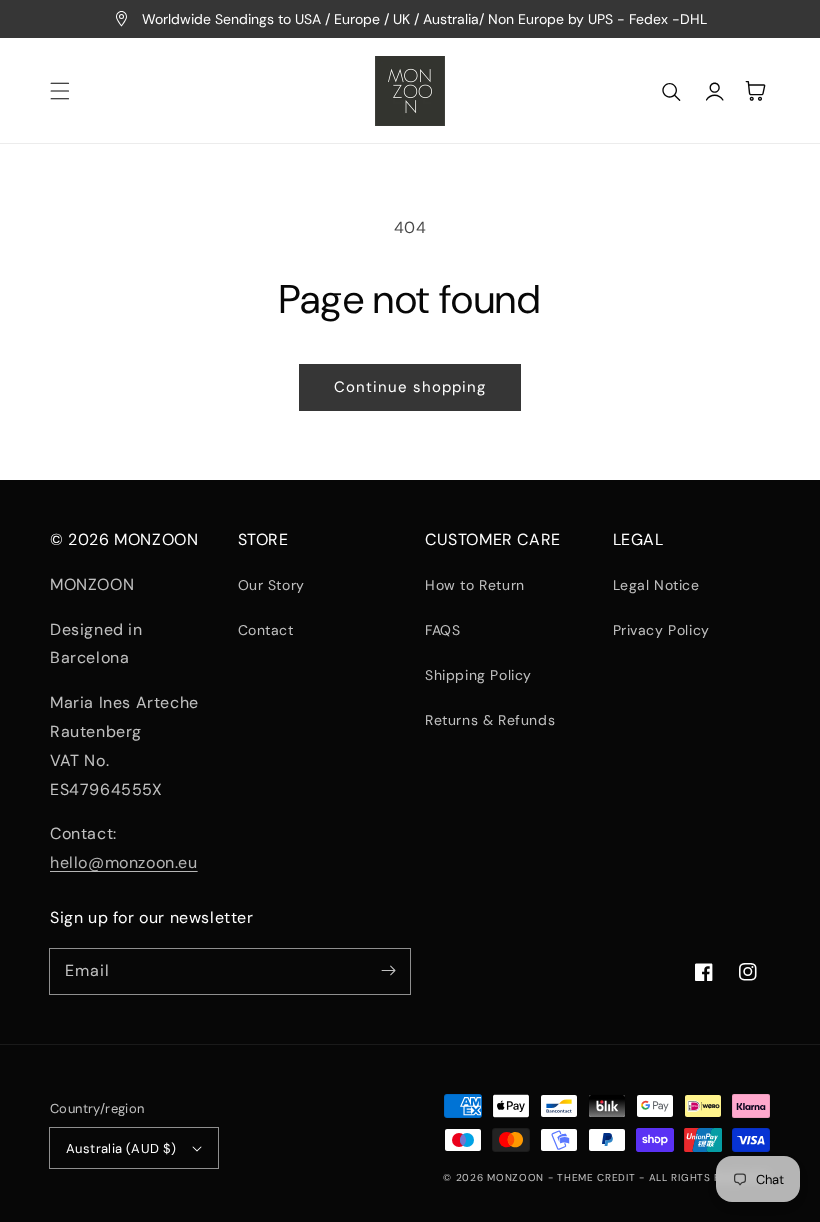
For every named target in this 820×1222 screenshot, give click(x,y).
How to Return (475, 585)
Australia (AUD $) (121, 1148)
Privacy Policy (661, 630)
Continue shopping (410, 387)
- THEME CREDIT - (598, 1177)
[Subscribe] (388, 971)
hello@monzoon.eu (124, 862)
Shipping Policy (478, 675)
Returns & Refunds (490, 720)
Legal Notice (656, 585)
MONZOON (515, 1177)
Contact (266, 630)
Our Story (271, 585)
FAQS (442, 630)
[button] (60, 91)
